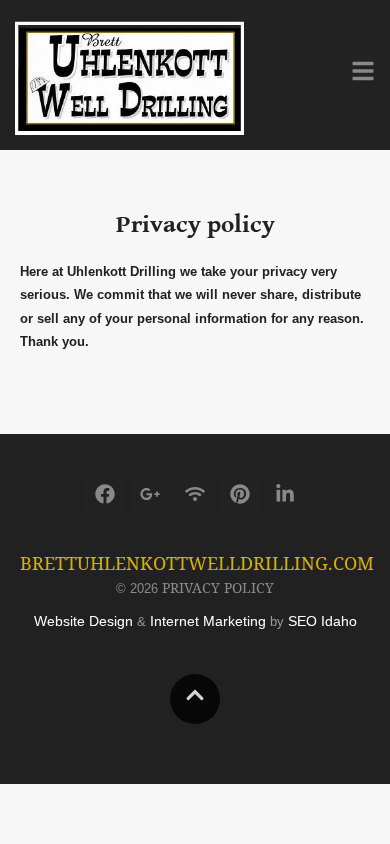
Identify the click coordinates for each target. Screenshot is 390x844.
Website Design (83, 621)
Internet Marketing (208, 621)
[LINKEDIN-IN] (285, 494)
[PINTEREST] (240, 494)
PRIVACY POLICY (218, 587)
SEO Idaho (322, 621)
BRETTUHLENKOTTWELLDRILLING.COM (197, 563)
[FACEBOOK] (105, 494)
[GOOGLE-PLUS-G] (150, 494)
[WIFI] (195, 494)
